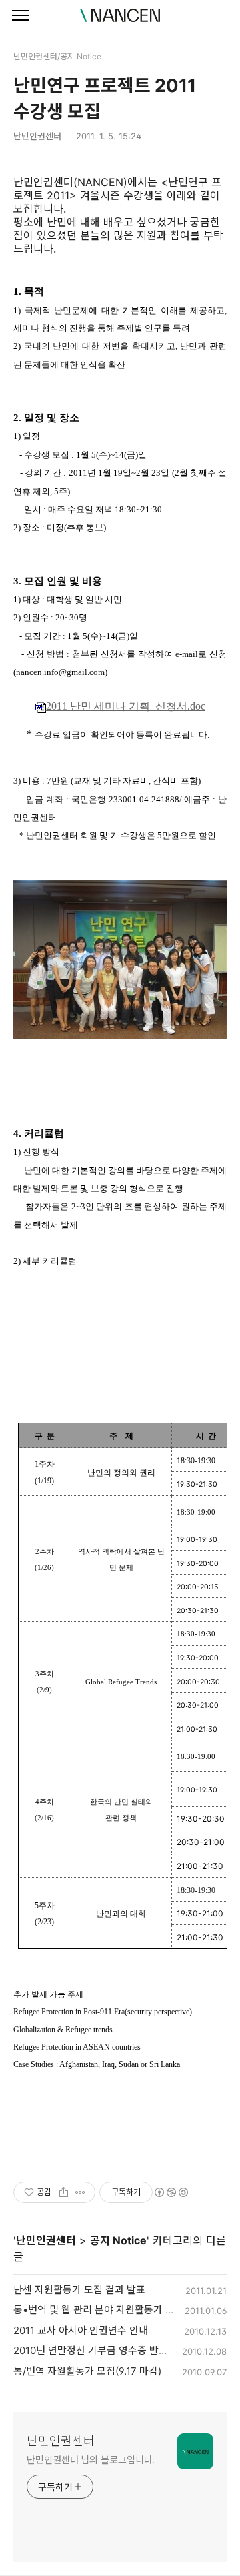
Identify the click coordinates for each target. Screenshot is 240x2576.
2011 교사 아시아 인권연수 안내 (81, 2330)
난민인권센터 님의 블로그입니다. (91, 2460)
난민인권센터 (46, 2240)
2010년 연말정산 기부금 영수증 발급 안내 (101, 2350)
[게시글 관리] (80, 2192)
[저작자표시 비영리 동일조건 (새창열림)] (171, 2192)
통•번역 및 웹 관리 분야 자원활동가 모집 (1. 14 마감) (124, 2310)
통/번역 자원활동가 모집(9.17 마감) (87, 2371)
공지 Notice (118, 2240)
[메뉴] (21, 16)
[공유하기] (64, 2192)
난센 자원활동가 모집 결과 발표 (79, 2290)
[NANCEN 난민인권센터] (120, 15)
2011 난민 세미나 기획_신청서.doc (126, 706)
